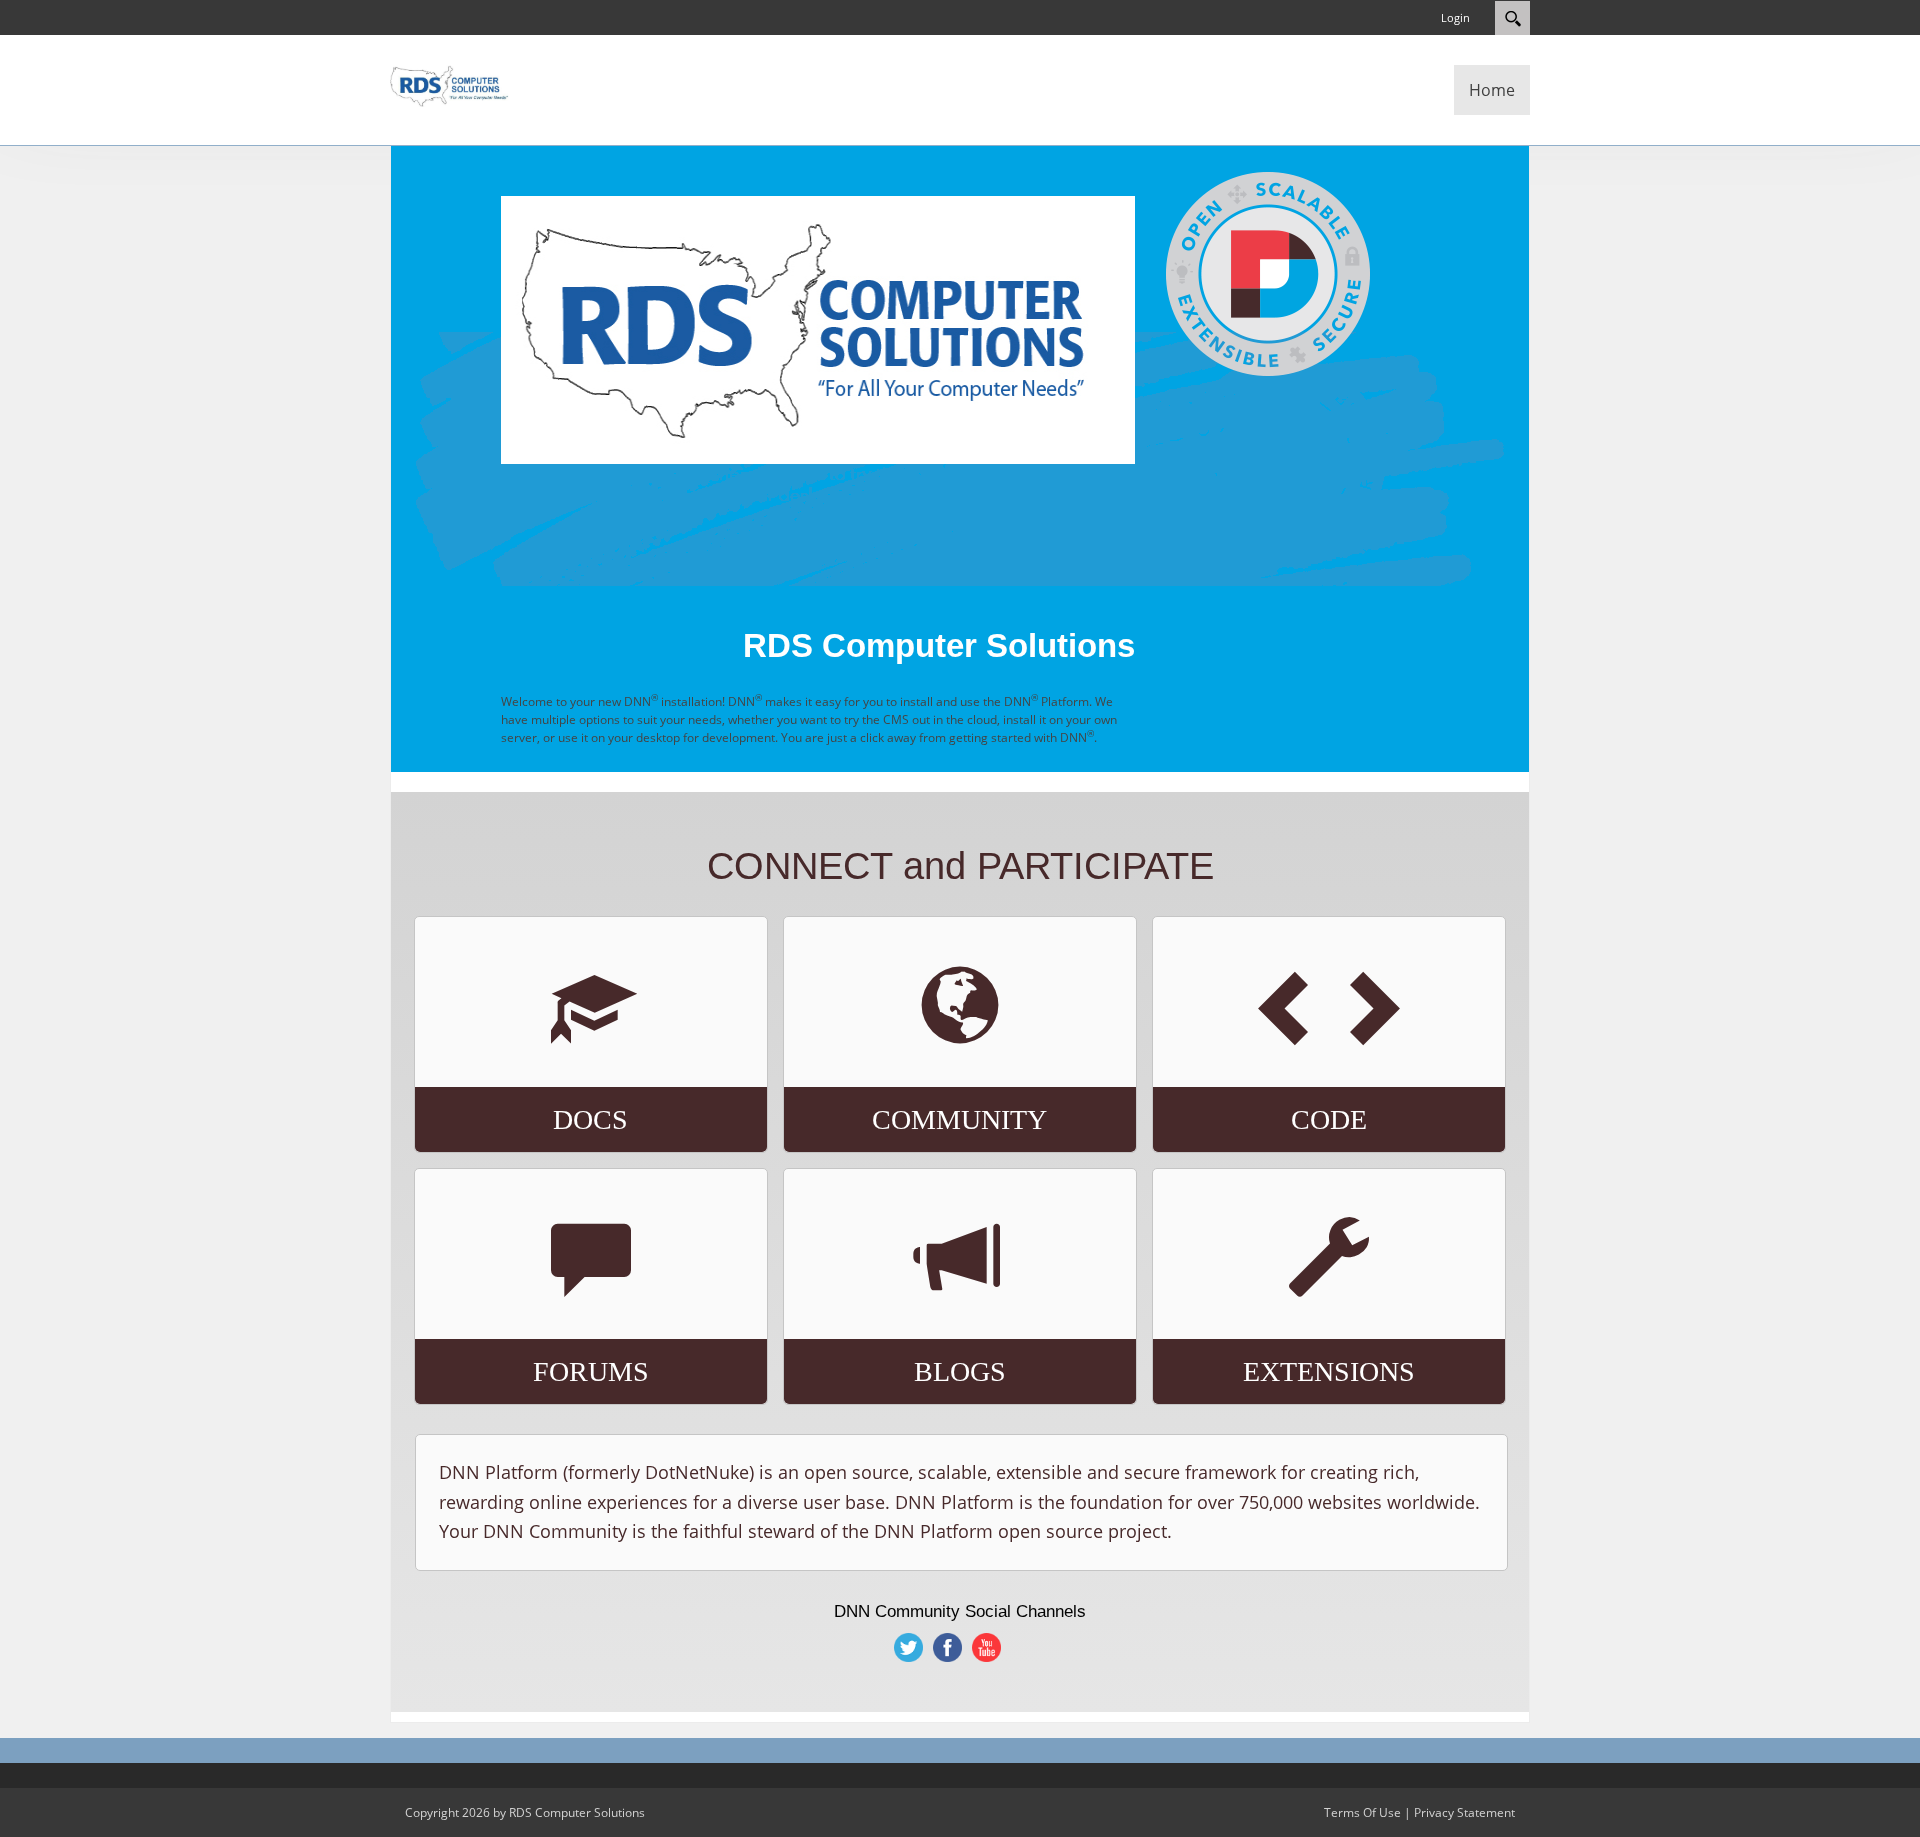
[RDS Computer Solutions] (450, 84)
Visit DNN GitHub (1253, 1063)
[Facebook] (948, 1647)
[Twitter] (909, 1647)
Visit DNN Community (907, 1072)
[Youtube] (987, 1647)
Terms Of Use (1362, 1812)
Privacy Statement (1464, 1812)
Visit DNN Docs (505, 1063)
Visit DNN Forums (520, 1306)
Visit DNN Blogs (881, 1315)
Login (1455, 17)
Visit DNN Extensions (1278, 1315)
